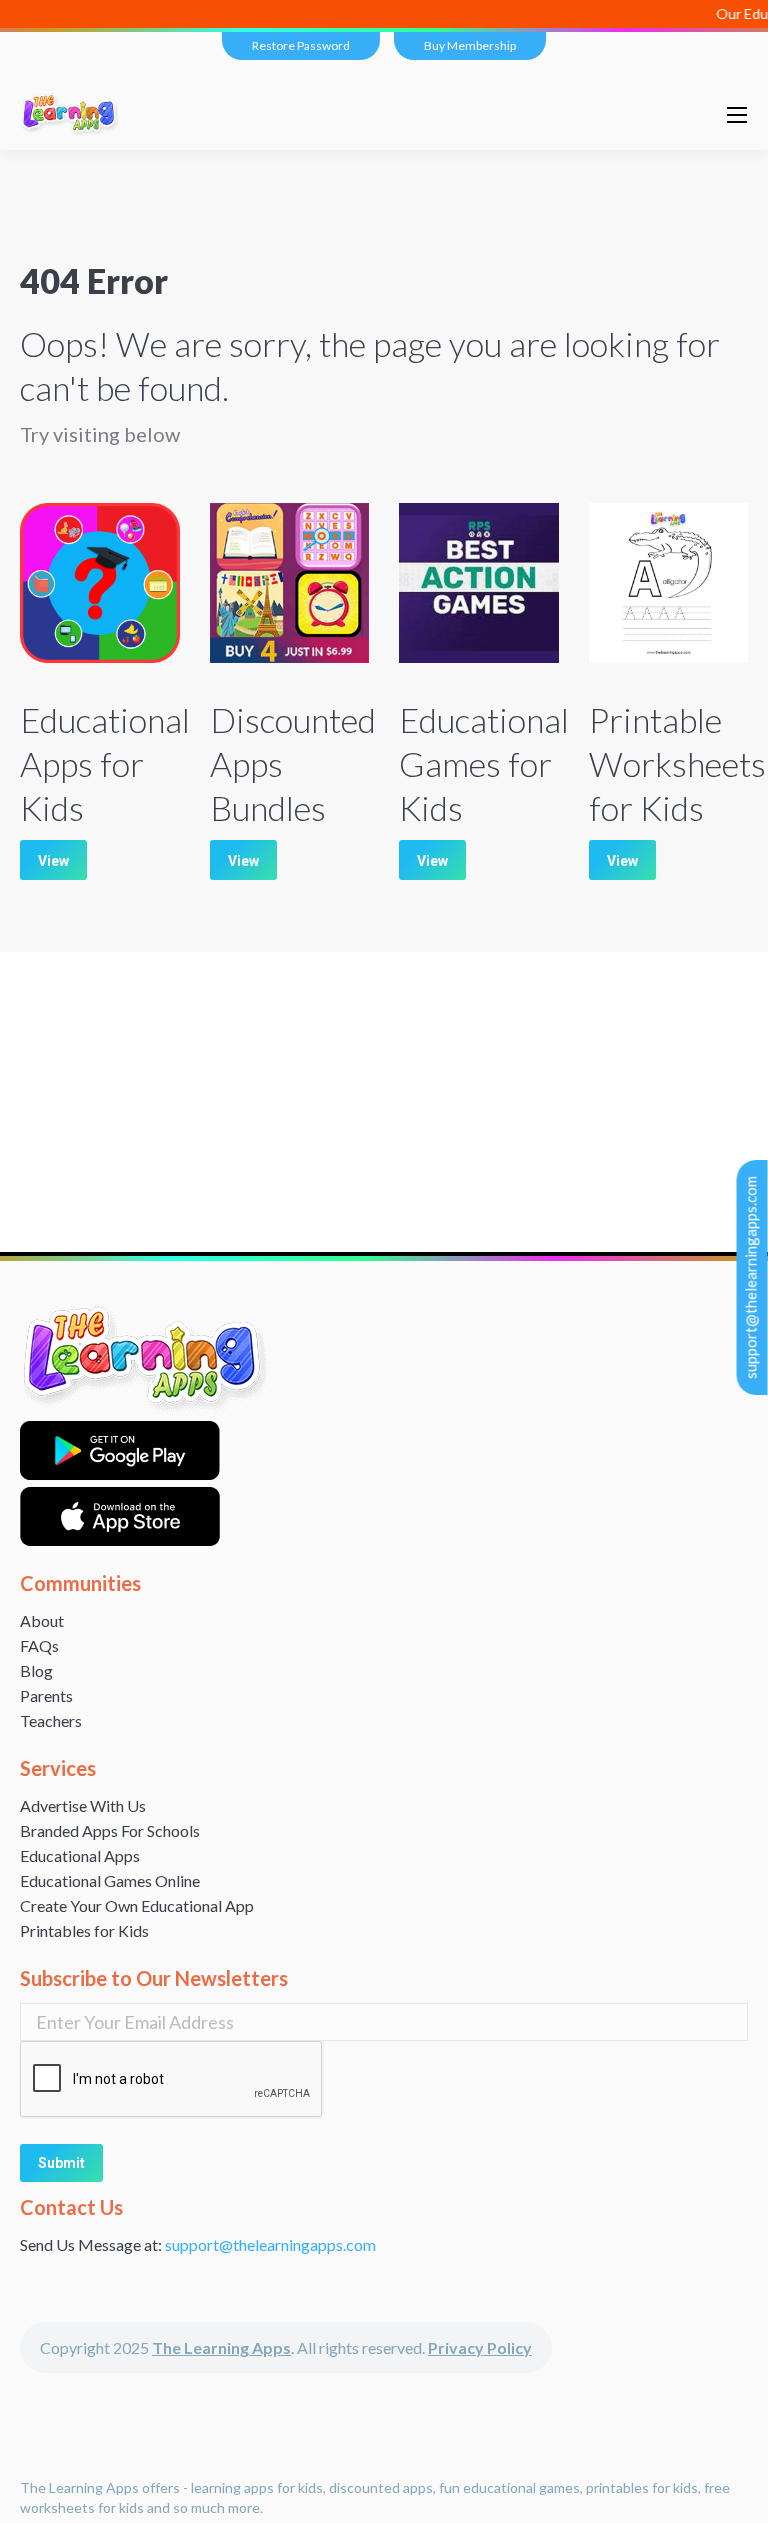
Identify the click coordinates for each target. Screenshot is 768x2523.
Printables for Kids (84, 1930)
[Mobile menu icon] (737, 115)
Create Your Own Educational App (137, 1905)
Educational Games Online (110, 1880)
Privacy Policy (480, 2347)
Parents (46, 1695)
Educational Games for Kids (484, 763)
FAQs (39, 1645)
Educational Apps (80, 1855)
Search (662, 115)
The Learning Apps (221, 2347)
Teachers (51, 1720)
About (42, 1620)
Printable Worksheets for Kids (677, 763)
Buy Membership (470, 45)
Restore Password (301, 45)
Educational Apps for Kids (105, 763)
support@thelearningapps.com (751, 1277)
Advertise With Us (83, 1805)
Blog (36, 1670)
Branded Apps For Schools (110, 1830)
